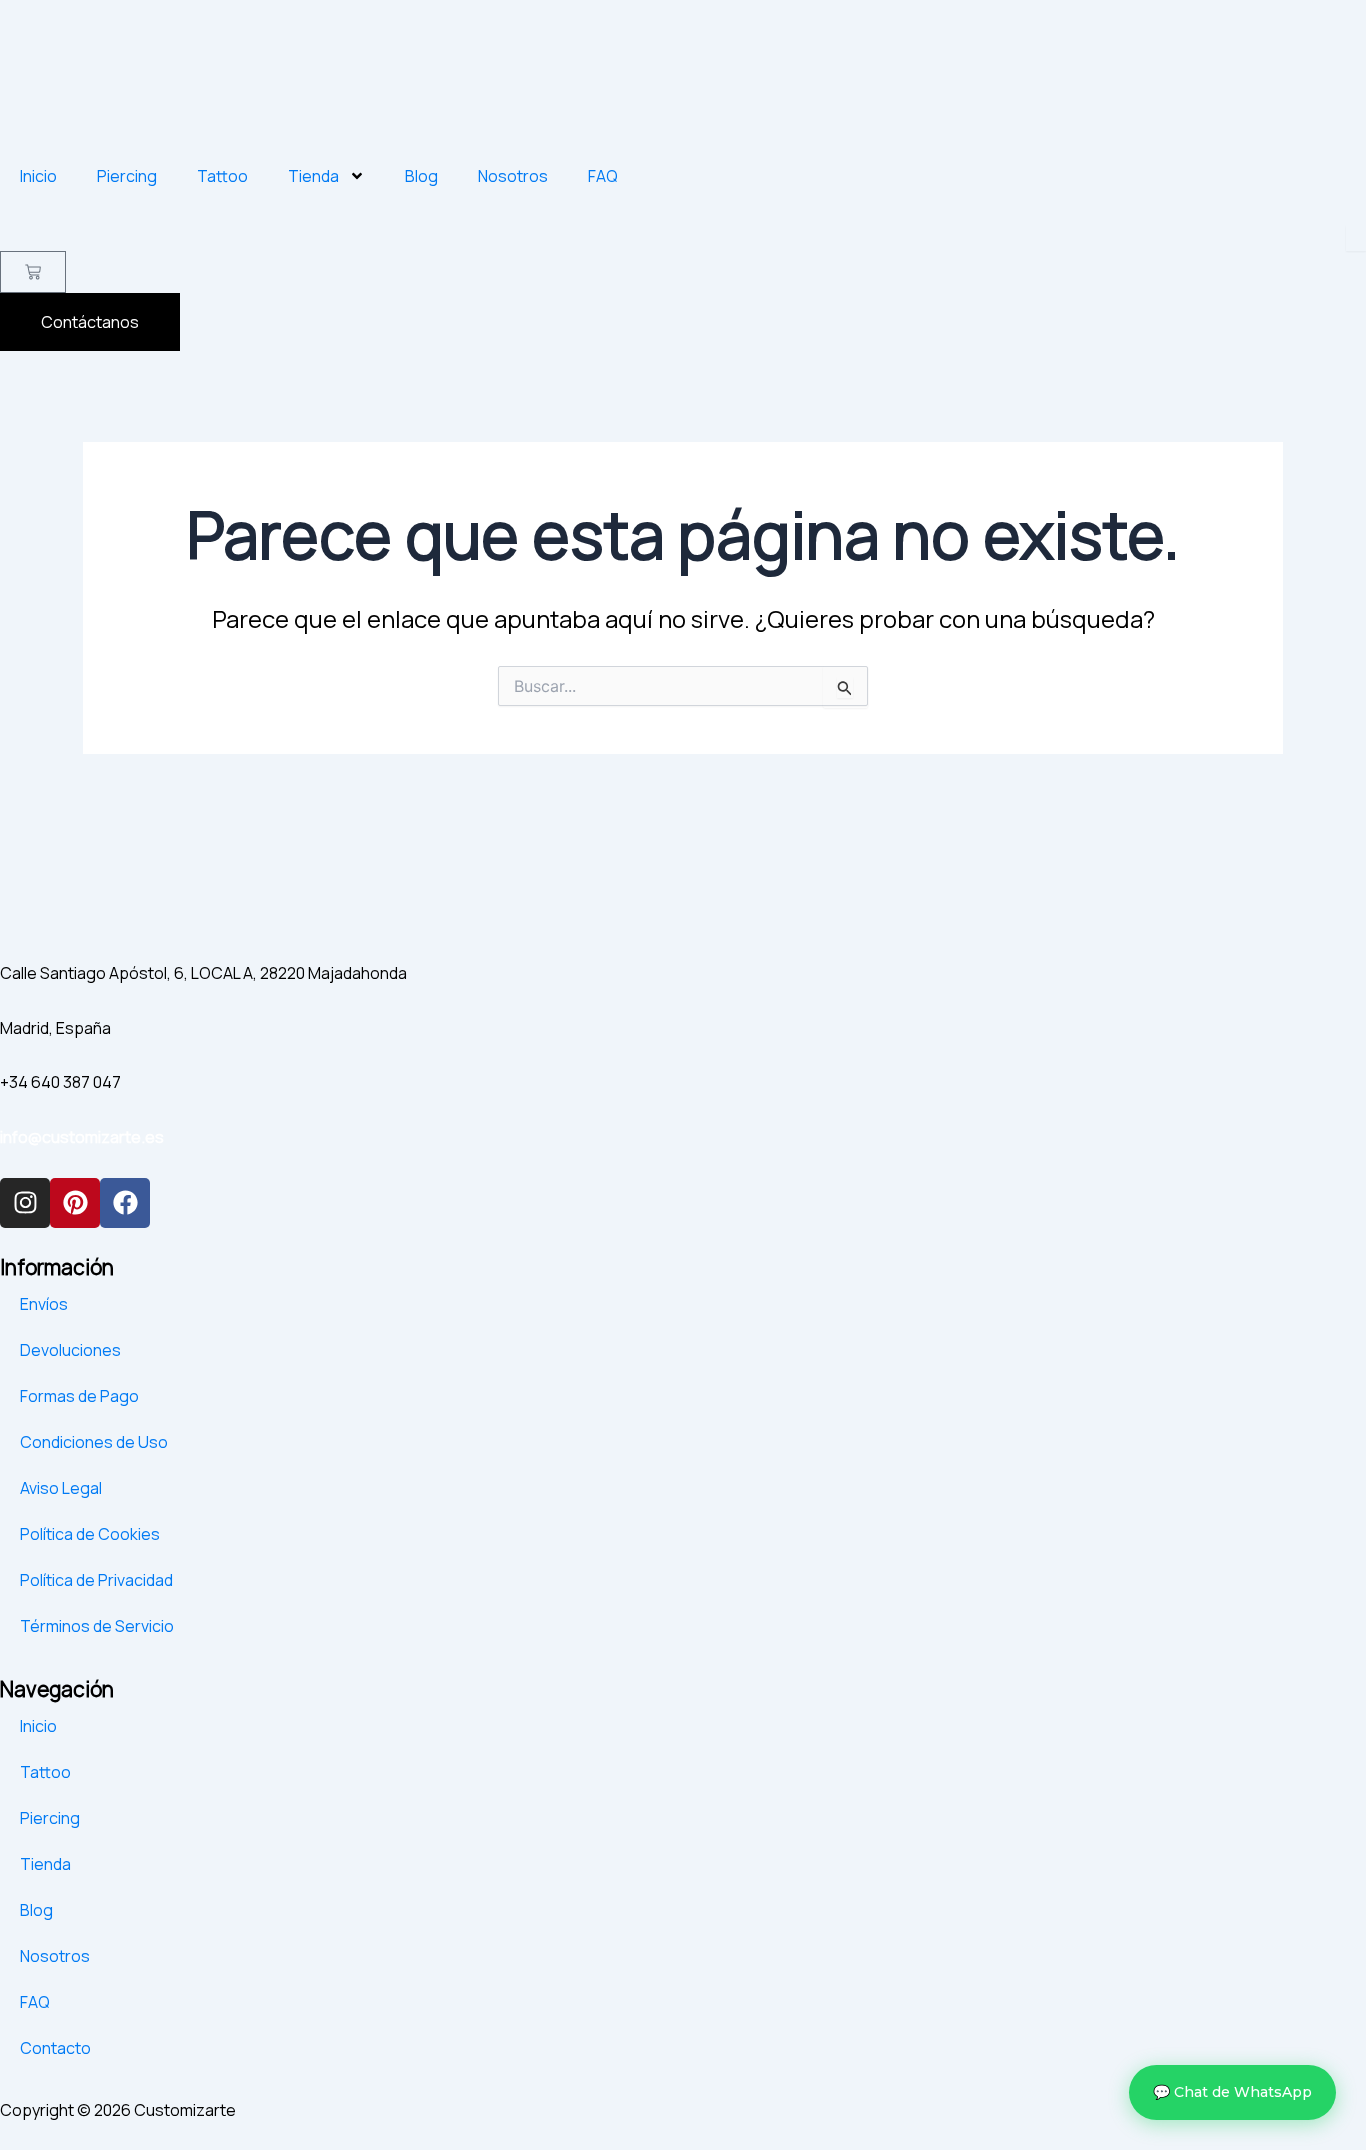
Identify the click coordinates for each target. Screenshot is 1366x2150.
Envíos (44, 1304)
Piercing (127, 176)
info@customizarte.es (82, 1137)
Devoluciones (70, 1350)
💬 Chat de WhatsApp (1232, 2092)
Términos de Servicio (97, 1626)
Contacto (55, 2048)
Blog (421, 176)
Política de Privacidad (96, 1580)
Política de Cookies (90, 1534)
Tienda (313, 176)
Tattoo (222, 176)
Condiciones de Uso (94, 1442)
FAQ (603, 176)
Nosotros (513, 176)
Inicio (38, 176)
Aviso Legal (61, 1488)
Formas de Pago (79, 1396)
